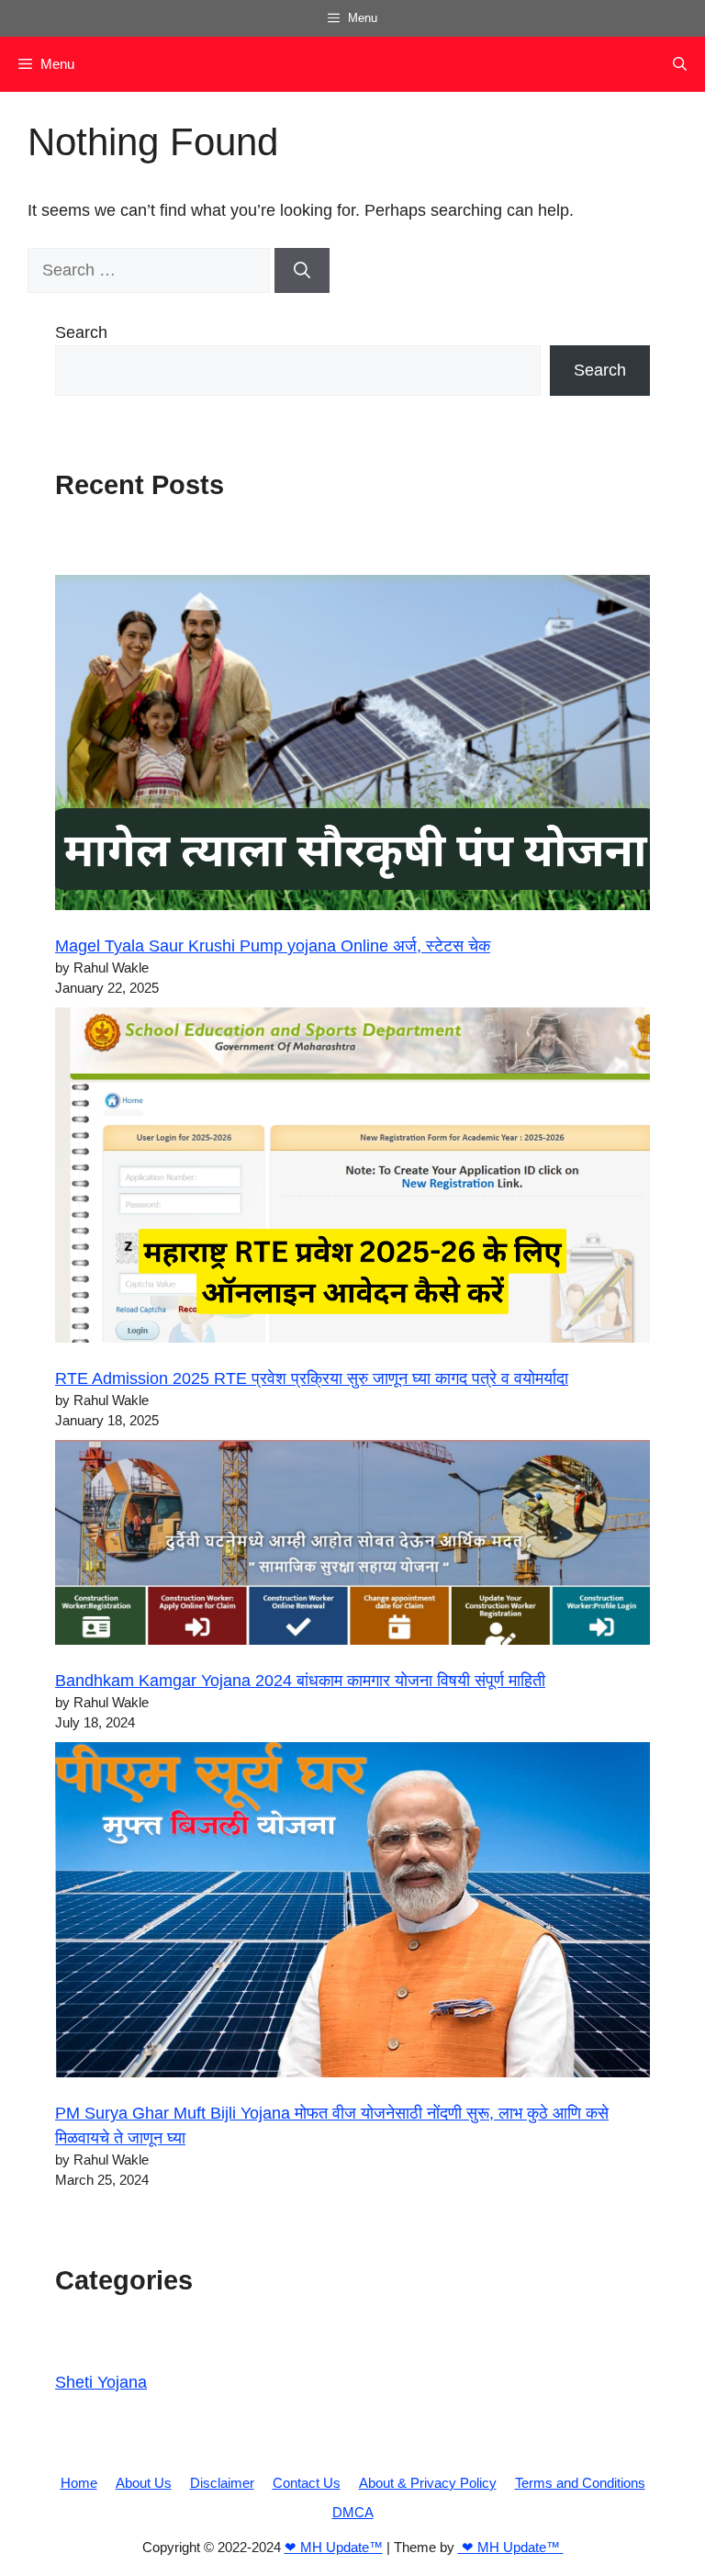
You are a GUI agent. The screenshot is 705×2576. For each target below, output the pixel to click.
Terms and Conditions (580, 2483)
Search (81, 332)
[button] (680, 64)
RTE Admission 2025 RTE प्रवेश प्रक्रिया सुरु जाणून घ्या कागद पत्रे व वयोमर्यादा (312, 1378)
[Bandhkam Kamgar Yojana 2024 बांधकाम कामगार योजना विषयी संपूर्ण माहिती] (352, 1547)
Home (79, 2483)
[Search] (302, 270)
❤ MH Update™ (334, 2547)
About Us (144, 2483)
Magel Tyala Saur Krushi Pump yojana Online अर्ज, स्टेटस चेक (273, 946)
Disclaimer (222, 2483)
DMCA (353, 2512)
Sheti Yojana (101, 2382)
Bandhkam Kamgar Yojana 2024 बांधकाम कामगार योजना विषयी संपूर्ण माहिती (300, 1681)
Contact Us (307, 2483)
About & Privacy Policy (428, 2483)
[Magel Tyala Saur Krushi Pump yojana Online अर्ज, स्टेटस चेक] (352, 746)
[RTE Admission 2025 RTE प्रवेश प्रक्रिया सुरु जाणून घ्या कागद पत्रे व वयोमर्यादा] (352, 1179)
